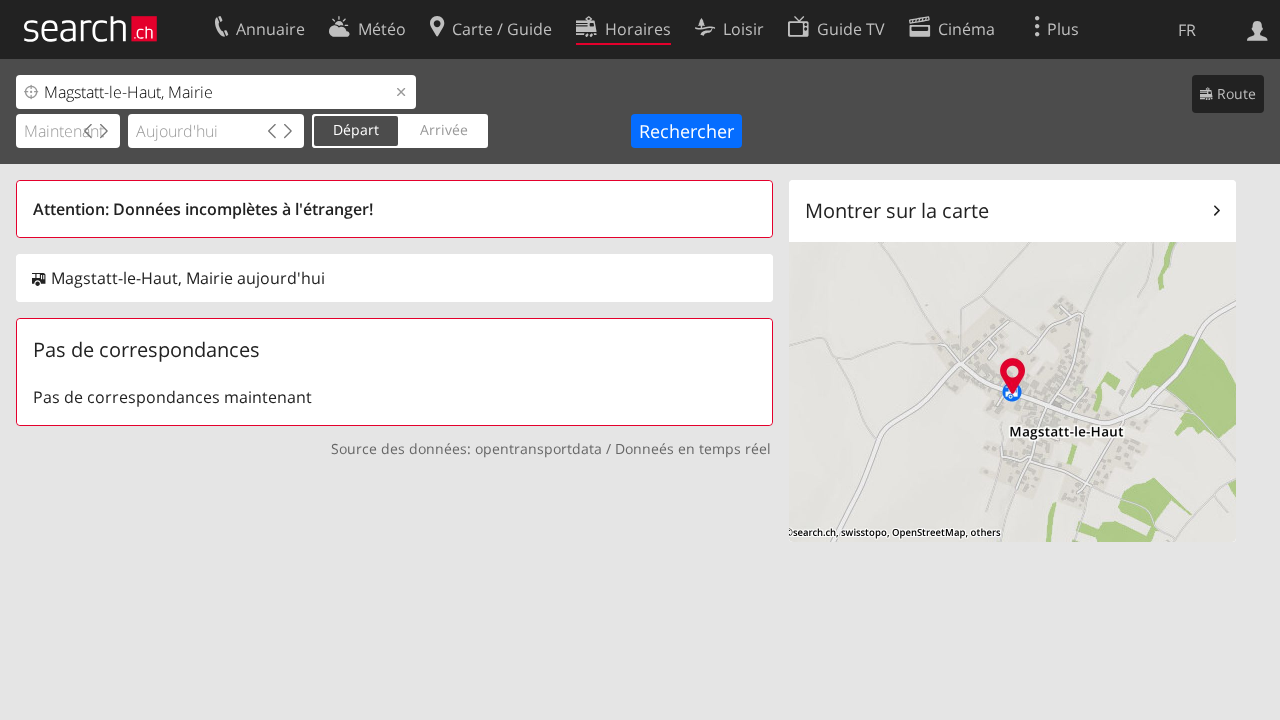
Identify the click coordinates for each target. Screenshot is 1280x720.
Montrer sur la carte (897, 210)
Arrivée (444, 129)
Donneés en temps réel (693, 448)
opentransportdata (538, 448)
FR (1187, 30)
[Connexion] (1257, 29)
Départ (356, 129)
